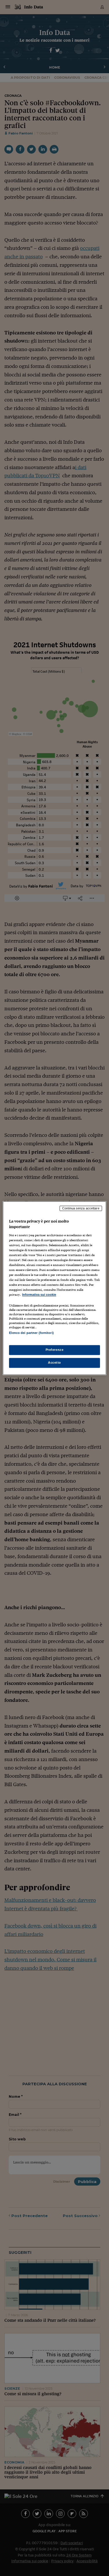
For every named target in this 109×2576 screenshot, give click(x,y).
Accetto (54, 1362)
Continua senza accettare (81, 1208)
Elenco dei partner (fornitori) (31, 1333)
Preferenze (55, 1350)
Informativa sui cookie (39, 1295)
